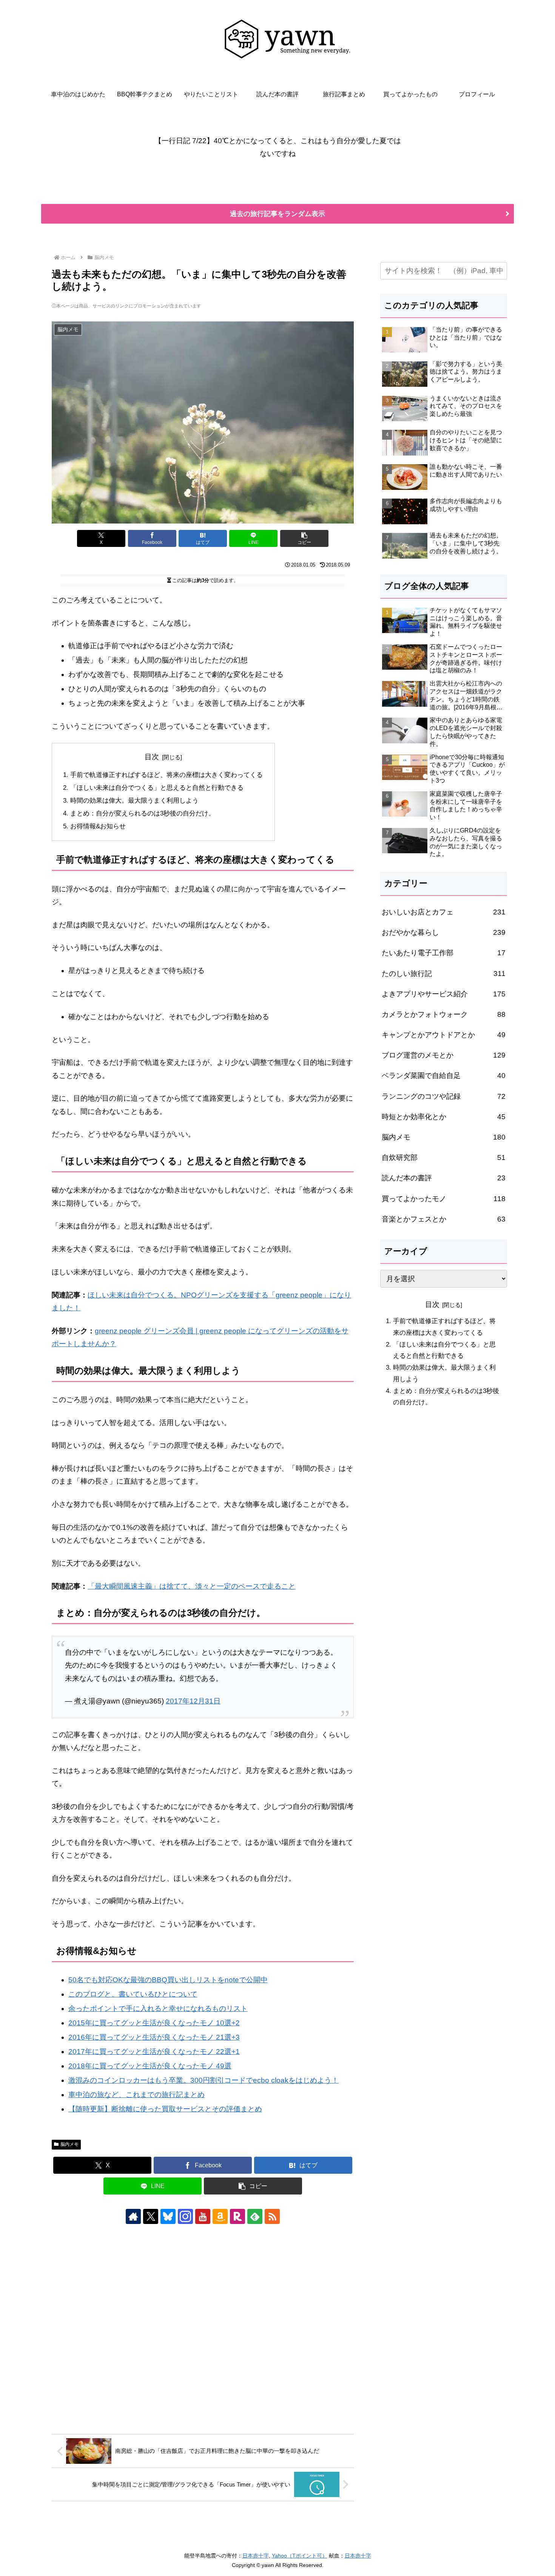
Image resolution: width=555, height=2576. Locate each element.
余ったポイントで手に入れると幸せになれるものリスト (158, 2008)
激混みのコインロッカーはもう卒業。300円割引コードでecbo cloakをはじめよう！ (203, 2080)
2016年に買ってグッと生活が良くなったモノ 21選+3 (154, 2037)
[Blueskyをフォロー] (168, 2216)
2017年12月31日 (193, 1701)
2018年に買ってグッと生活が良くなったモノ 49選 (150, 2066)
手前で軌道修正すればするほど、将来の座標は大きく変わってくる (166, 775)
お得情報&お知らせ (98, 826)
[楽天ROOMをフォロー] (237, 2216)
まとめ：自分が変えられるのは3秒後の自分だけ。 (143, 813)
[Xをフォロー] (151, 2216)
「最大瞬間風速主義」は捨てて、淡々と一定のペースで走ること (192, 1586)
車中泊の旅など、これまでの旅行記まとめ (136, 2095)
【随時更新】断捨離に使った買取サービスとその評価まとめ (165, 2109)
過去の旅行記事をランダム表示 (277, 214)
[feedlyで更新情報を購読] (255, 2216)
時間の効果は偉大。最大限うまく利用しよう (134, 801)
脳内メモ (69, 2144)
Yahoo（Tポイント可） (300, 2556)
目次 (152, 757)
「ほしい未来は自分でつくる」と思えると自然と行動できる (157, 788)
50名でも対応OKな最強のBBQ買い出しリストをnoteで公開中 (168, 1980)
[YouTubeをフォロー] (203, 2216)
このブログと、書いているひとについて (133, 1994)
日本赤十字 (256, 2556)
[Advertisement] (203, 2329)
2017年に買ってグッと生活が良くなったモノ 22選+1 (154, 2052)
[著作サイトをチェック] (133, 2216)
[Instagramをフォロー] (185, 2216)
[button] (304, 538)
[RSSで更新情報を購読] (272, 2216)
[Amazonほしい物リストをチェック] (220, 2216)
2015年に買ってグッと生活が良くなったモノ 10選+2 (154, 2023)
